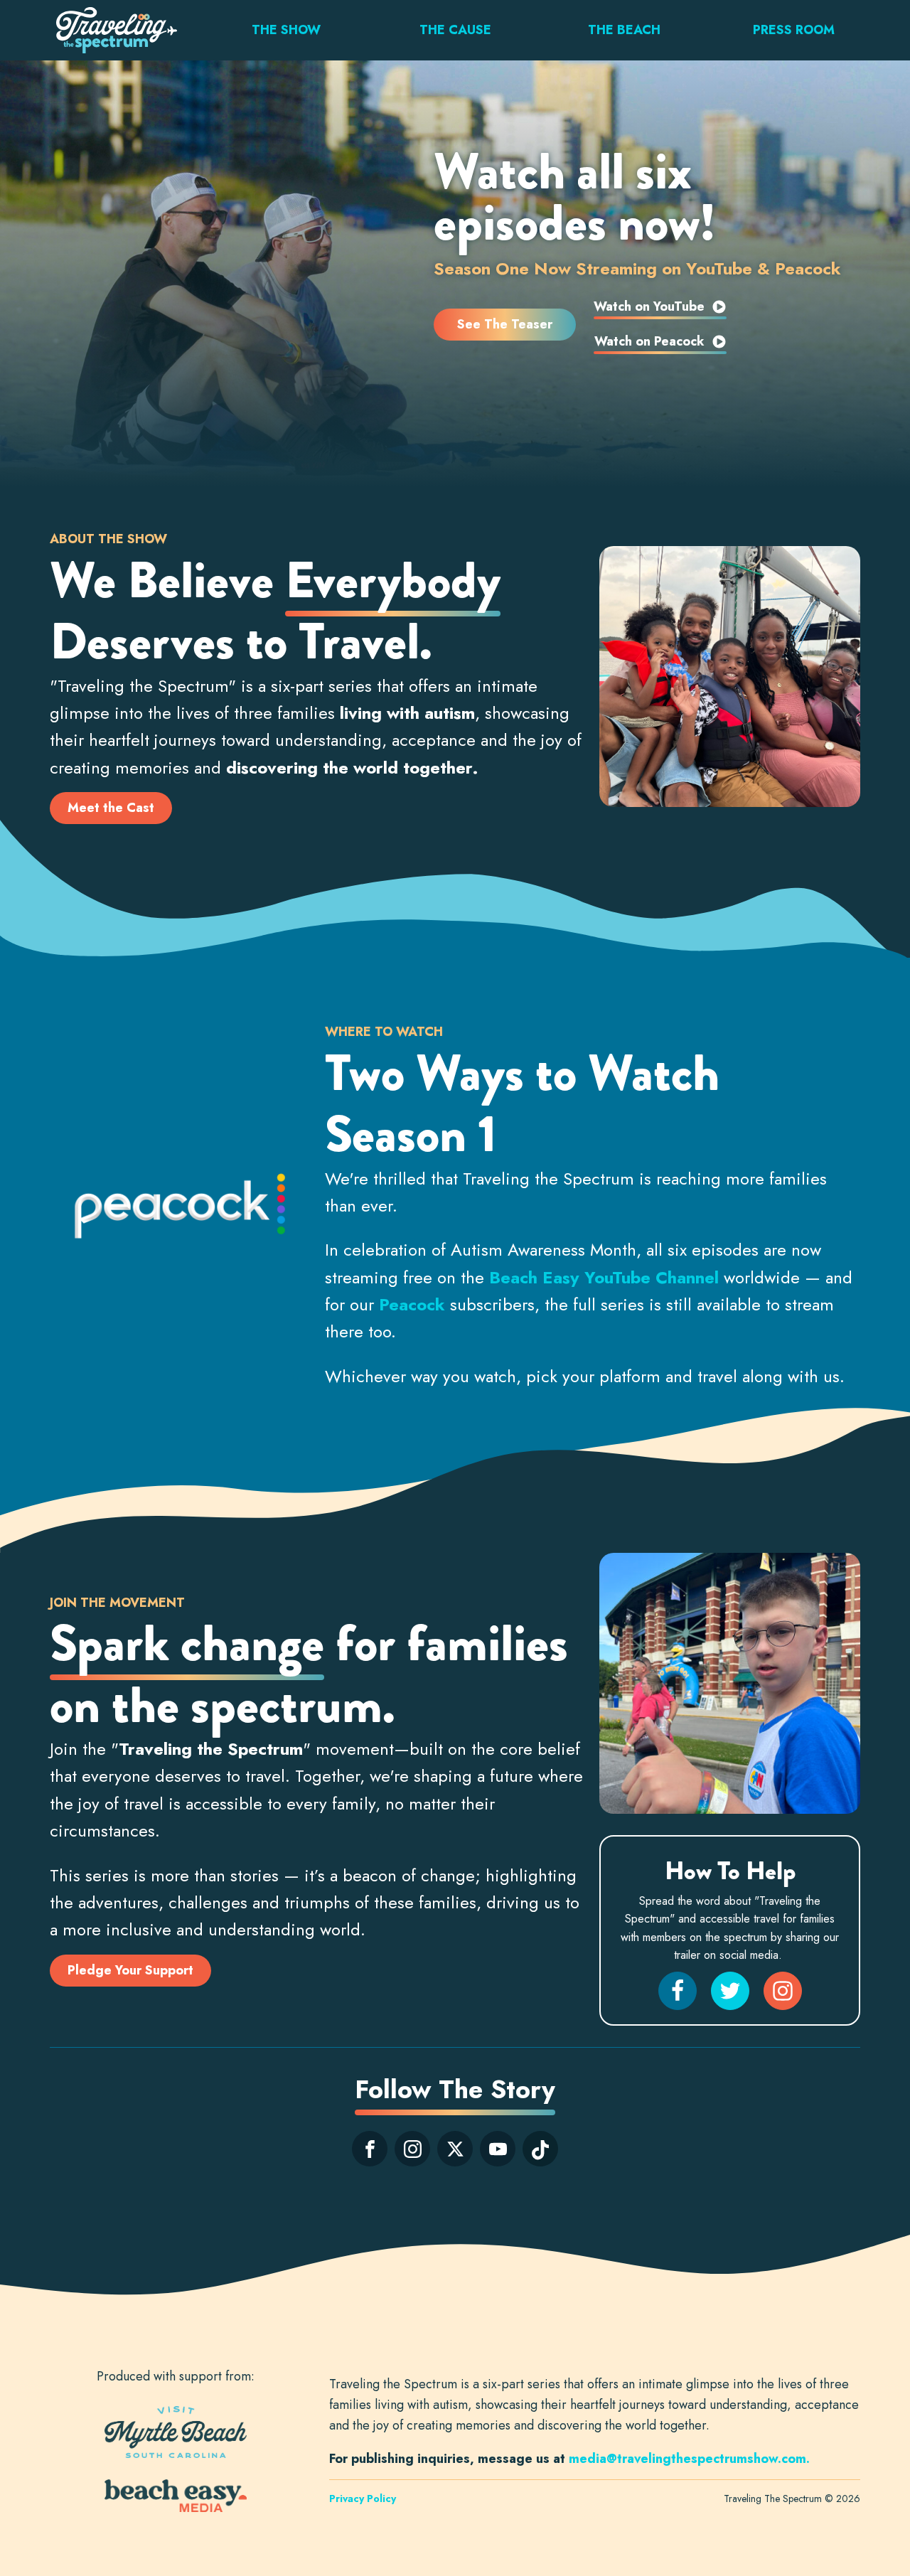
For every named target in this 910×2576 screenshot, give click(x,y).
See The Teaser (505, 324)
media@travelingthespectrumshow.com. (691, 2459)
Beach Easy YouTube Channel (604, 1277)
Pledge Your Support (130, 1970)
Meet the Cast (111, 808)
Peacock (412, 1304)
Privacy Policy (363, 2498)
